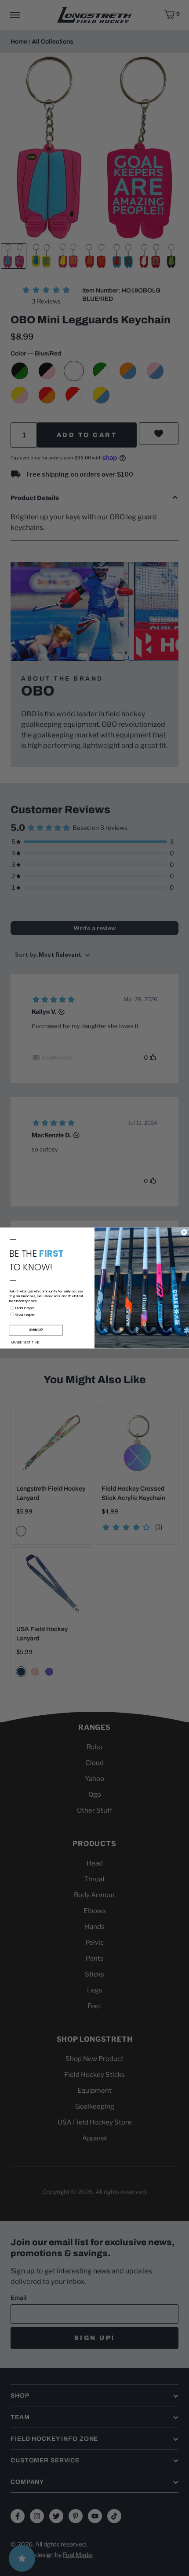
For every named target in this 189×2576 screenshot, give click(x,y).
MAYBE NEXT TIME (25, 1342)
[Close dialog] (184, 1232)
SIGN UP (36, 1330)
